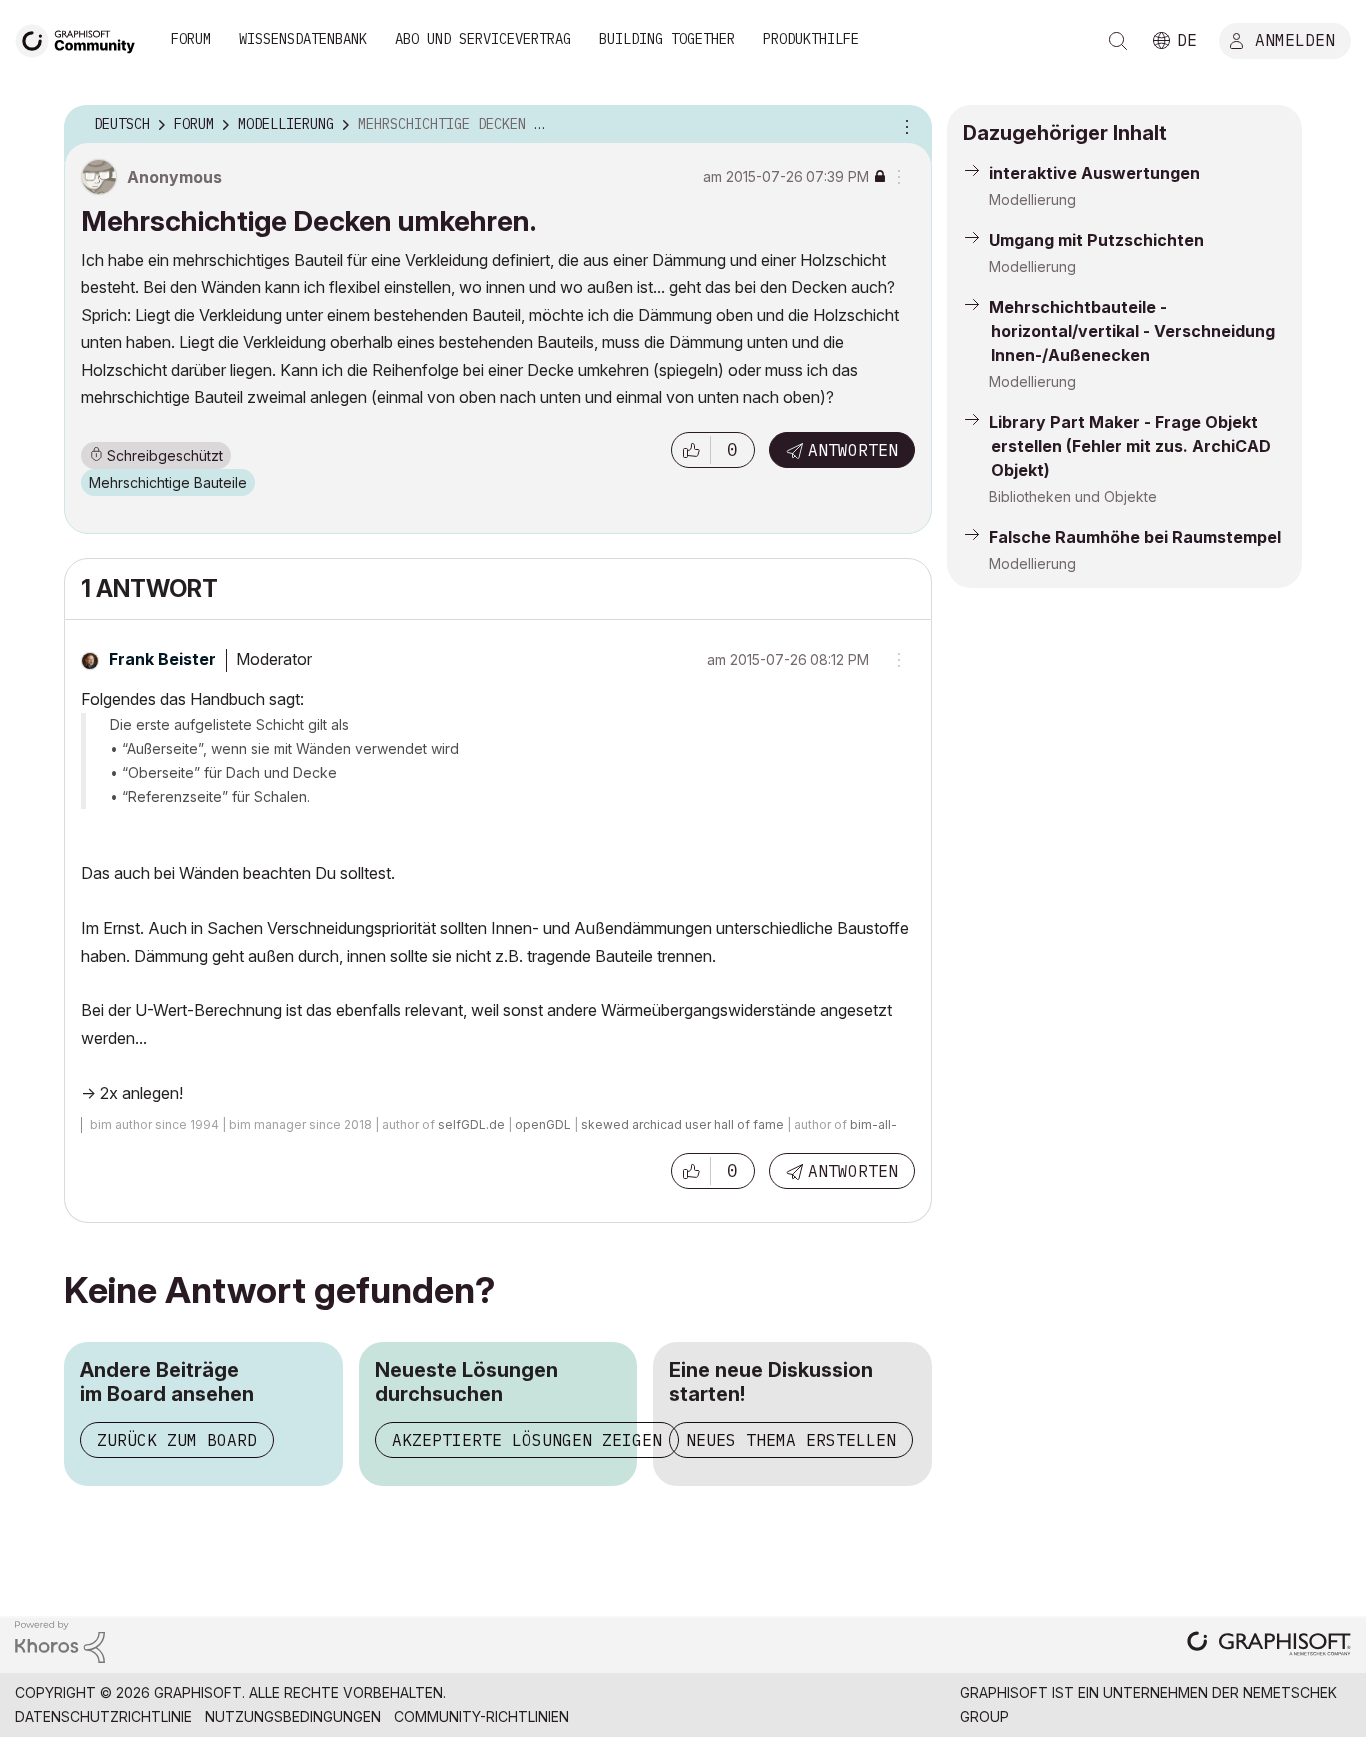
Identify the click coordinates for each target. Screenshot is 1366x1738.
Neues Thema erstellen (791, 1440)
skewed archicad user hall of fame (682, 1124)
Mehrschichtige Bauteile (168, 482)
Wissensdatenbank (303, 39)
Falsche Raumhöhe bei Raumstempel (1135, 537)
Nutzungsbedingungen (293, 1716)
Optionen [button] (904, 125)
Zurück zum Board (177, 1440)
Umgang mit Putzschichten (1096, 240)
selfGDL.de (471, 1124)
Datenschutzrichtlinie (103, 1716)
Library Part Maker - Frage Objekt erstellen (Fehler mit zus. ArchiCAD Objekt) (1130, 446)
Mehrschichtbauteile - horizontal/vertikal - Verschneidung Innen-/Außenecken (1132, 331)
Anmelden (1295, 39)
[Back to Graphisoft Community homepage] (82, 38)
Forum (191, 39)
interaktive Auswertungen (1094, 173)
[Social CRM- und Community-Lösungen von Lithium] (60, 1640)
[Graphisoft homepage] (1269, 1645)
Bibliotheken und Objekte (1073, 496)
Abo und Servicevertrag (483, 39)
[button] (691, 450)
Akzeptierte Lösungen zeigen (527, 1440)
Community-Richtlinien (481, 1716)
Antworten (853, 450)
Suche (1118, 41)
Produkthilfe (811, 39)
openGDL (543, 1124)
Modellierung (1032, 199)
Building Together (667, 39)
